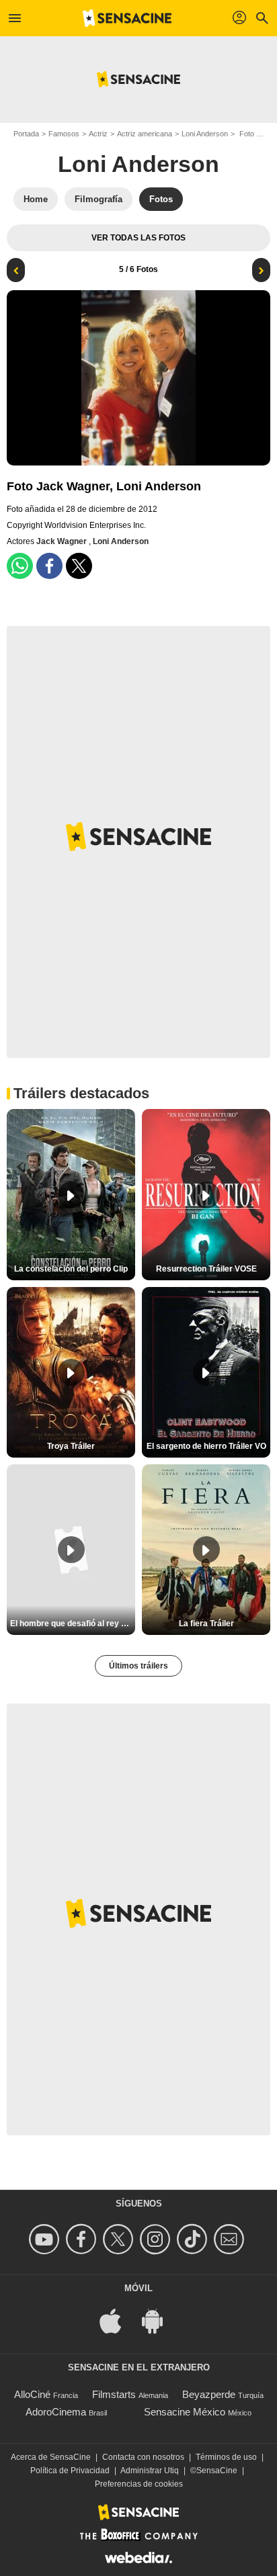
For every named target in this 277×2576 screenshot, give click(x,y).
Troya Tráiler (71, 1446)
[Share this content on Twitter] (79, 566)
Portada (26, 134)
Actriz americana (145, 134)
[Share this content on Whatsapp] (20, 566)
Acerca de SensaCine (51, 2457)
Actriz (98, 134)
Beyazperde (209, 2394)
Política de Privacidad (70, 2471)
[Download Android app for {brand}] (159, 2320)
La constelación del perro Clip (71, 1269)
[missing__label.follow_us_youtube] (46, 2239)
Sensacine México (185, 2412)
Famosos (64, 134)
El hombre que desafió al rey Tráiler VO (73, 1624)
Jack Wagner (63, 541)
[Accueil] (127, 18)
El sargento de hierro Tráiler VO (206, 1446)
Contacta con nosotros (143, 2457)
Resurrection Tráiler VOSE (206, 1269)
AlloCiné (32, 2394)
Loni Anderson (205, 134)
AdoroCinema (56, 2412)
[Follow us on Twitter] (120, 2239)
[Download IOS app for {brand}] (118, 2320)
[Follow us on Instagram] (157, 2239)
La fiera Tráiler (206, 1624)
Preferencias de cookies (139, 2484)
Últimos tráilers (138, 1666)
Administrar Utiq (150, 2471)
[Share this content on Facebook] (49, 566)
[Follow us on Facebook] (83, 2239)
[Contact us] (231, 2239)
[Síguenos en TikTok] (194, 2239)
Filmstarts (114, 2394)
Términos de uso (226, 2457)
